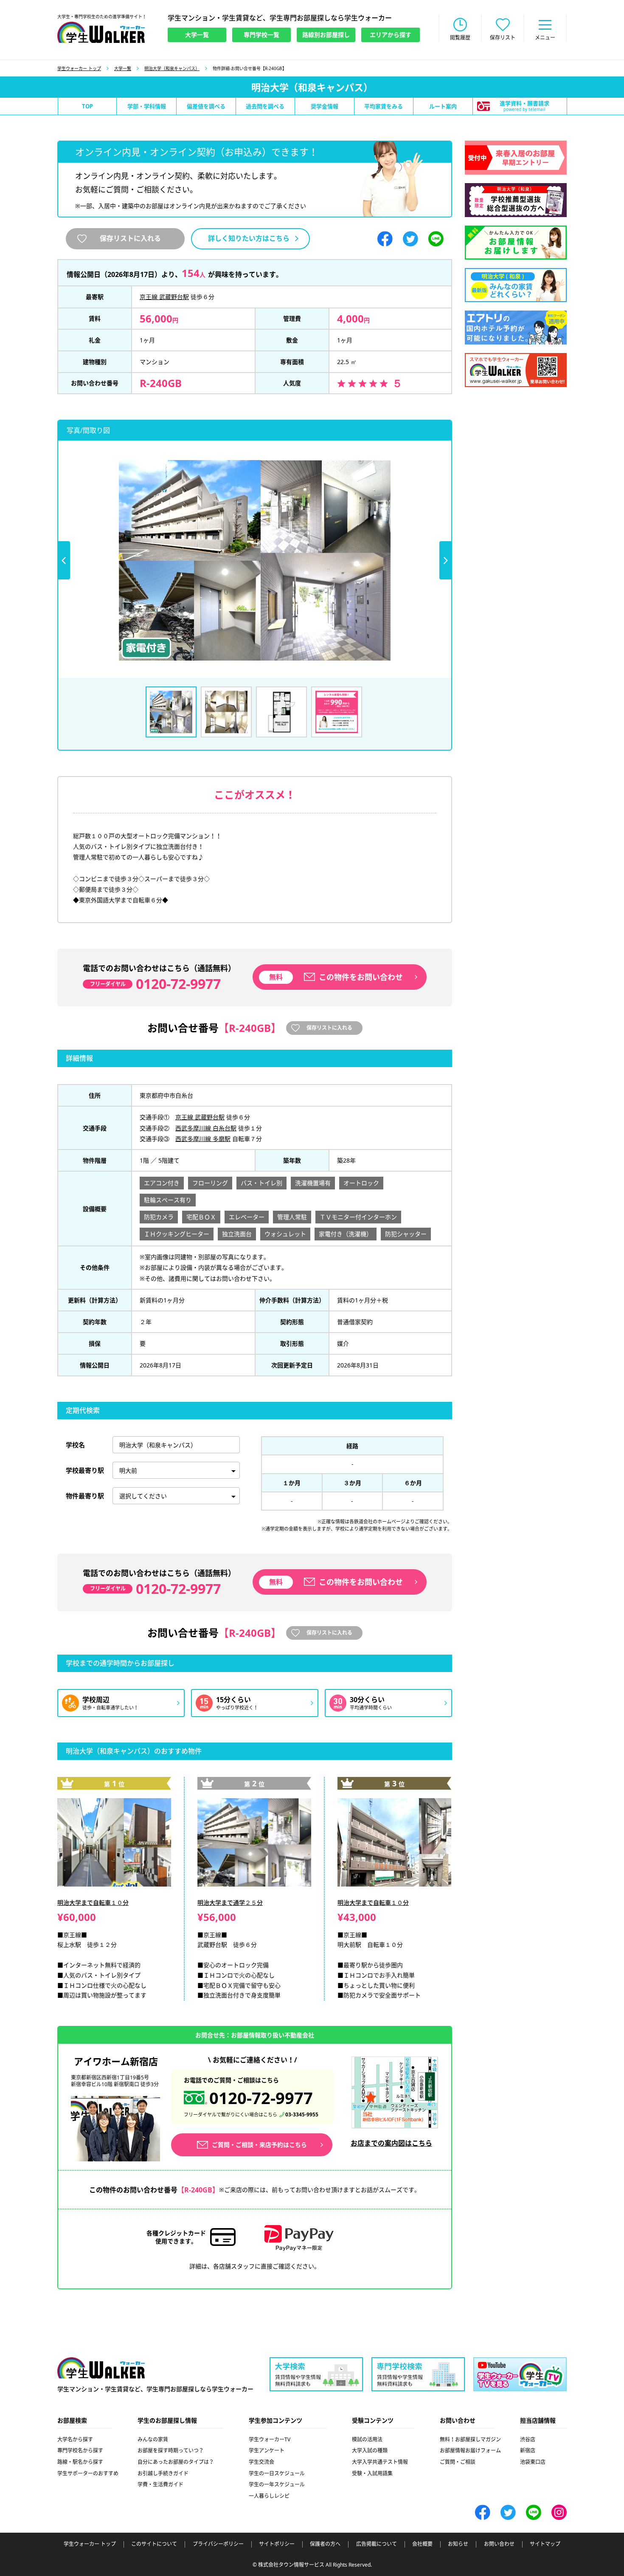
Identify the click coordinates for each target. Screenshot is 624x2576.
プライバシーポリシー (218, 2544)
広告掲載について (377, 2544)
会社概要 (422, 2544)
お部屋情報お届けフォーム (470, 2450)
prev (64, 560)
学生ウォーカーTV (270, 2439)
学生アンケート (267, 2450)
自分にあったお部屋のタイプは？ (176, 2462)
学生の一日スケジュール (277, 2473)
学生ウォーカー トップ (79, 68)
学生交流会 (261, 2462)
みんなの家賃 (153, 2439)
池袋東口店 (533, 2462)
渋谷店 (528, 2439)
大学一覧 (123, 68)
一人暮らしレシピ (269, 2496)
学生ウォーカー (101, 2368)
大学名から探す (75, 2439)
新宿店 (528, 2450)
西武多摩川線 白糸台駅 (206, 1128)
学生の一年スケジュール (277, 2484)
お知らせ (458, 2544)
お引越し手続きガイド (163, 2473)
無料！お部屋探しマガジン (470, 2439)
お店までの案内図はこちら (391, 2143)
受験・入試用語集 (372, 2473)
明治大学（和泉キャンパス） (172, 68)
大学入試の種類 (370, 2450)
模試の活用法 (367, 2439)
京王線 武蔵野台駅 (164, 297)
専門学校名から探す (80, 2450)
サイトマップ (545, 2544)
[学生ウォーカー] (101, 32)
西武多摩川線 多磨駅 (203, 1139)
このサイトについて (154, 2544)
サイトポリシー (277, 2544)
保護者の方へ (325, 2544)
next (446, 560)
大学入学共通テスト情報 (380, 2462)
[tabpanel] (255, 560)
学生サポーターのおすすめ (88, 2473)
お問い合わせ (499, 2544)
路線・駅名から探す (80, 2462)
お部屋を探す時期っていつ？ (171, 2450)
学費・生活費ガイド (160, 2484)
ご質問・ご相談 (458, 2462)
